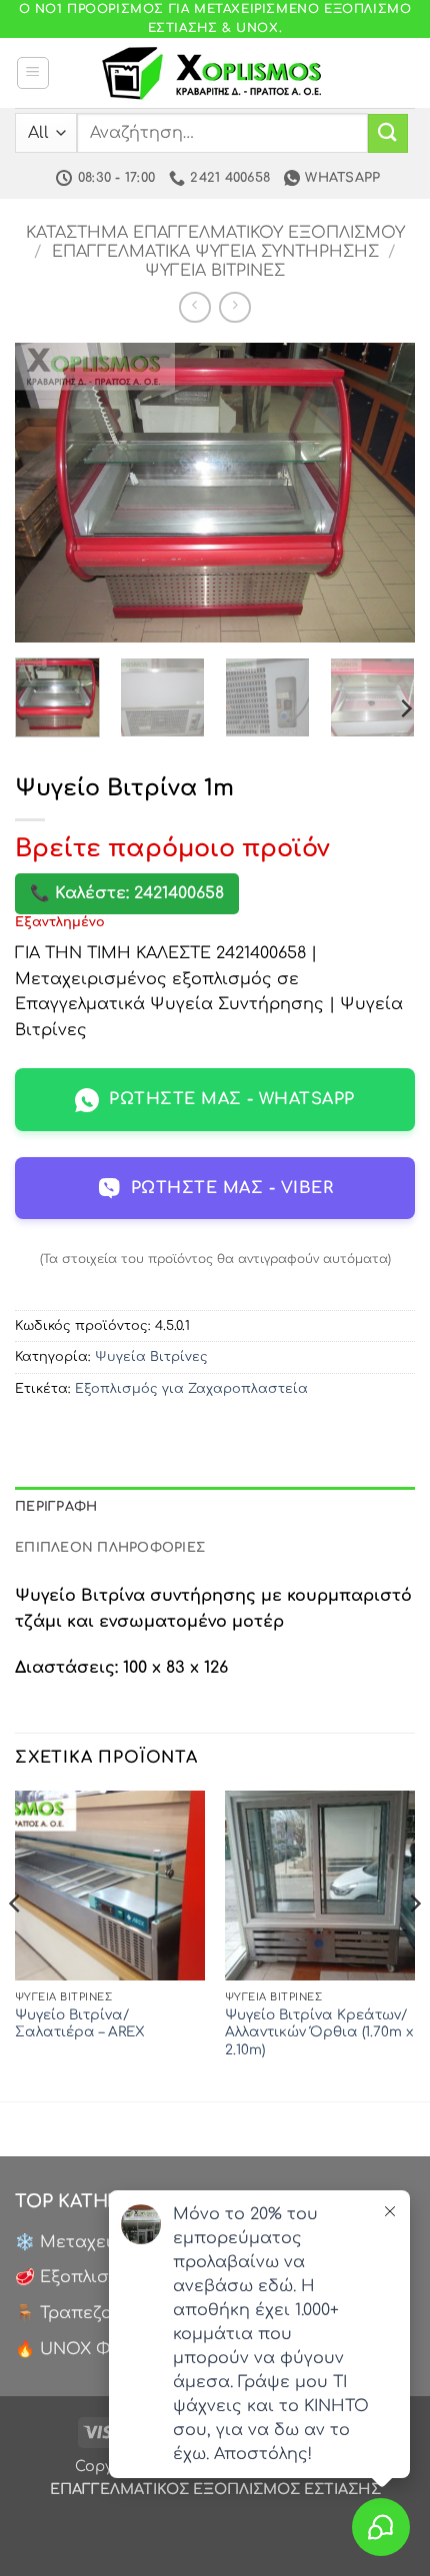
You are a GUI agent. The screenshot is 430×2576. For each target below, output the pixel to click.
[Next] (382, 493)
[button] (33, 73)
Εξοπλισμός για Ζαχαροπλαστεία (191, 1389)
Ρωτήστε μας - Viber (232, 1188)
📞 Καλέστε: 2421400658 (127, 893)
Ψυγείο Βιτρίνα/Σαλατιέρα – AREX (80, 2024)
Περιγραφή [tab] (56, 1507)
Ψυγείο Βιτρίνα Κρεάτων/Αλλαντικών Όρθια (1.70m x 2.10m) (319, 2032)
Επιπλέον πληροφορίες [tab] (110, 1548)
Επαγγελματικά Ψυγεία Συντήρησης (215, 252)
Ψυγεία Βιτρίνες (215, 271)
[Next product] (194, 307)
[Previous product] (234, 307)
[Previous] (48, 493)
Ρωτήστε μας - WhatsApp (232, 1099)
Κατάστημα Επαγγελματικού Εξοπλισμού (215, 233)
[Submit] (388, 133)
